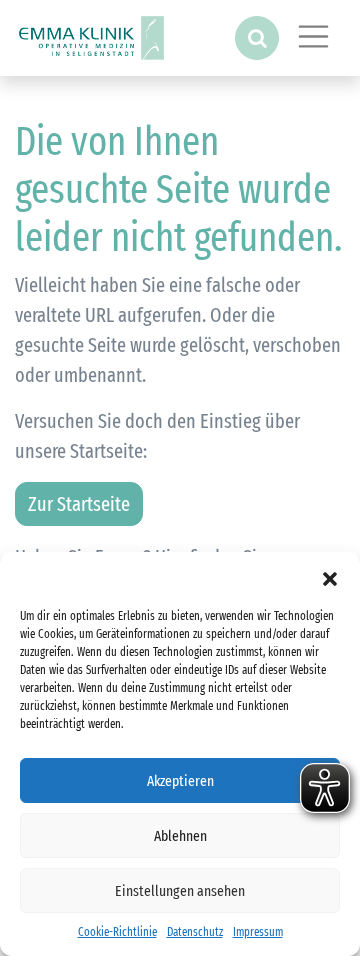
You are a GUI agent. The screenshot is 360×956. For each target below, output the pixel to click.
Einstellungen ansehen (180, 891)
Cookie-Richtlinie (117, 932)
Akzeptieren (180, 781)
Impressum (258, 932)
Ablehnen (180, 836)
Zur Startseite (79, 504)
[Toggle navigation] (314, 37)
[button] (330, 577)
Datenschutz (195, 932)
